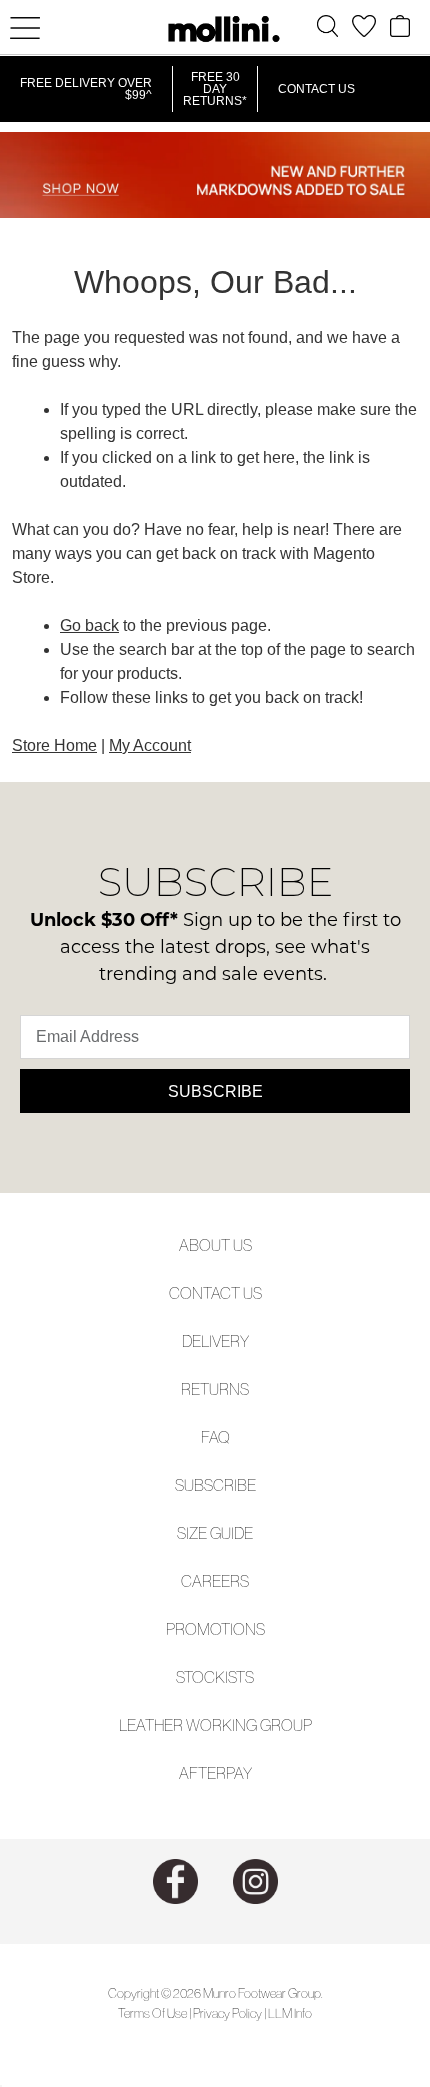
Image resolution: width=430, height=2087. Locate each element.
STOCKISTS (215, 1677)
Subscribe (215, 1091)
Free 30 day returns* (215, 89)
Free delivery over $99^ (86, 89)
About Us (215, 1245)
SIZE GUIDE (215, 1533)
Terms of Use (152, 2013)
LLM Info (290, 2013)
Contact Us (316, 89)
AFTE (197, 1773)
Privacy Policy (227, 2013)
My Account (150, 745)
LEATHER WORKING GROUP (215, 1725)
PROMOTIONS (215, 1629)
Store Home (54, 745)
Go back (89, 625)
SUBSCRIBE (215, 1485)
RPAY (234, 1773)
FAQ (215, 1437)
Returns (215, 1389)
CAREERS (215, 1581)
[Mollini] (215, 29)
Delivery (215, 1341)
